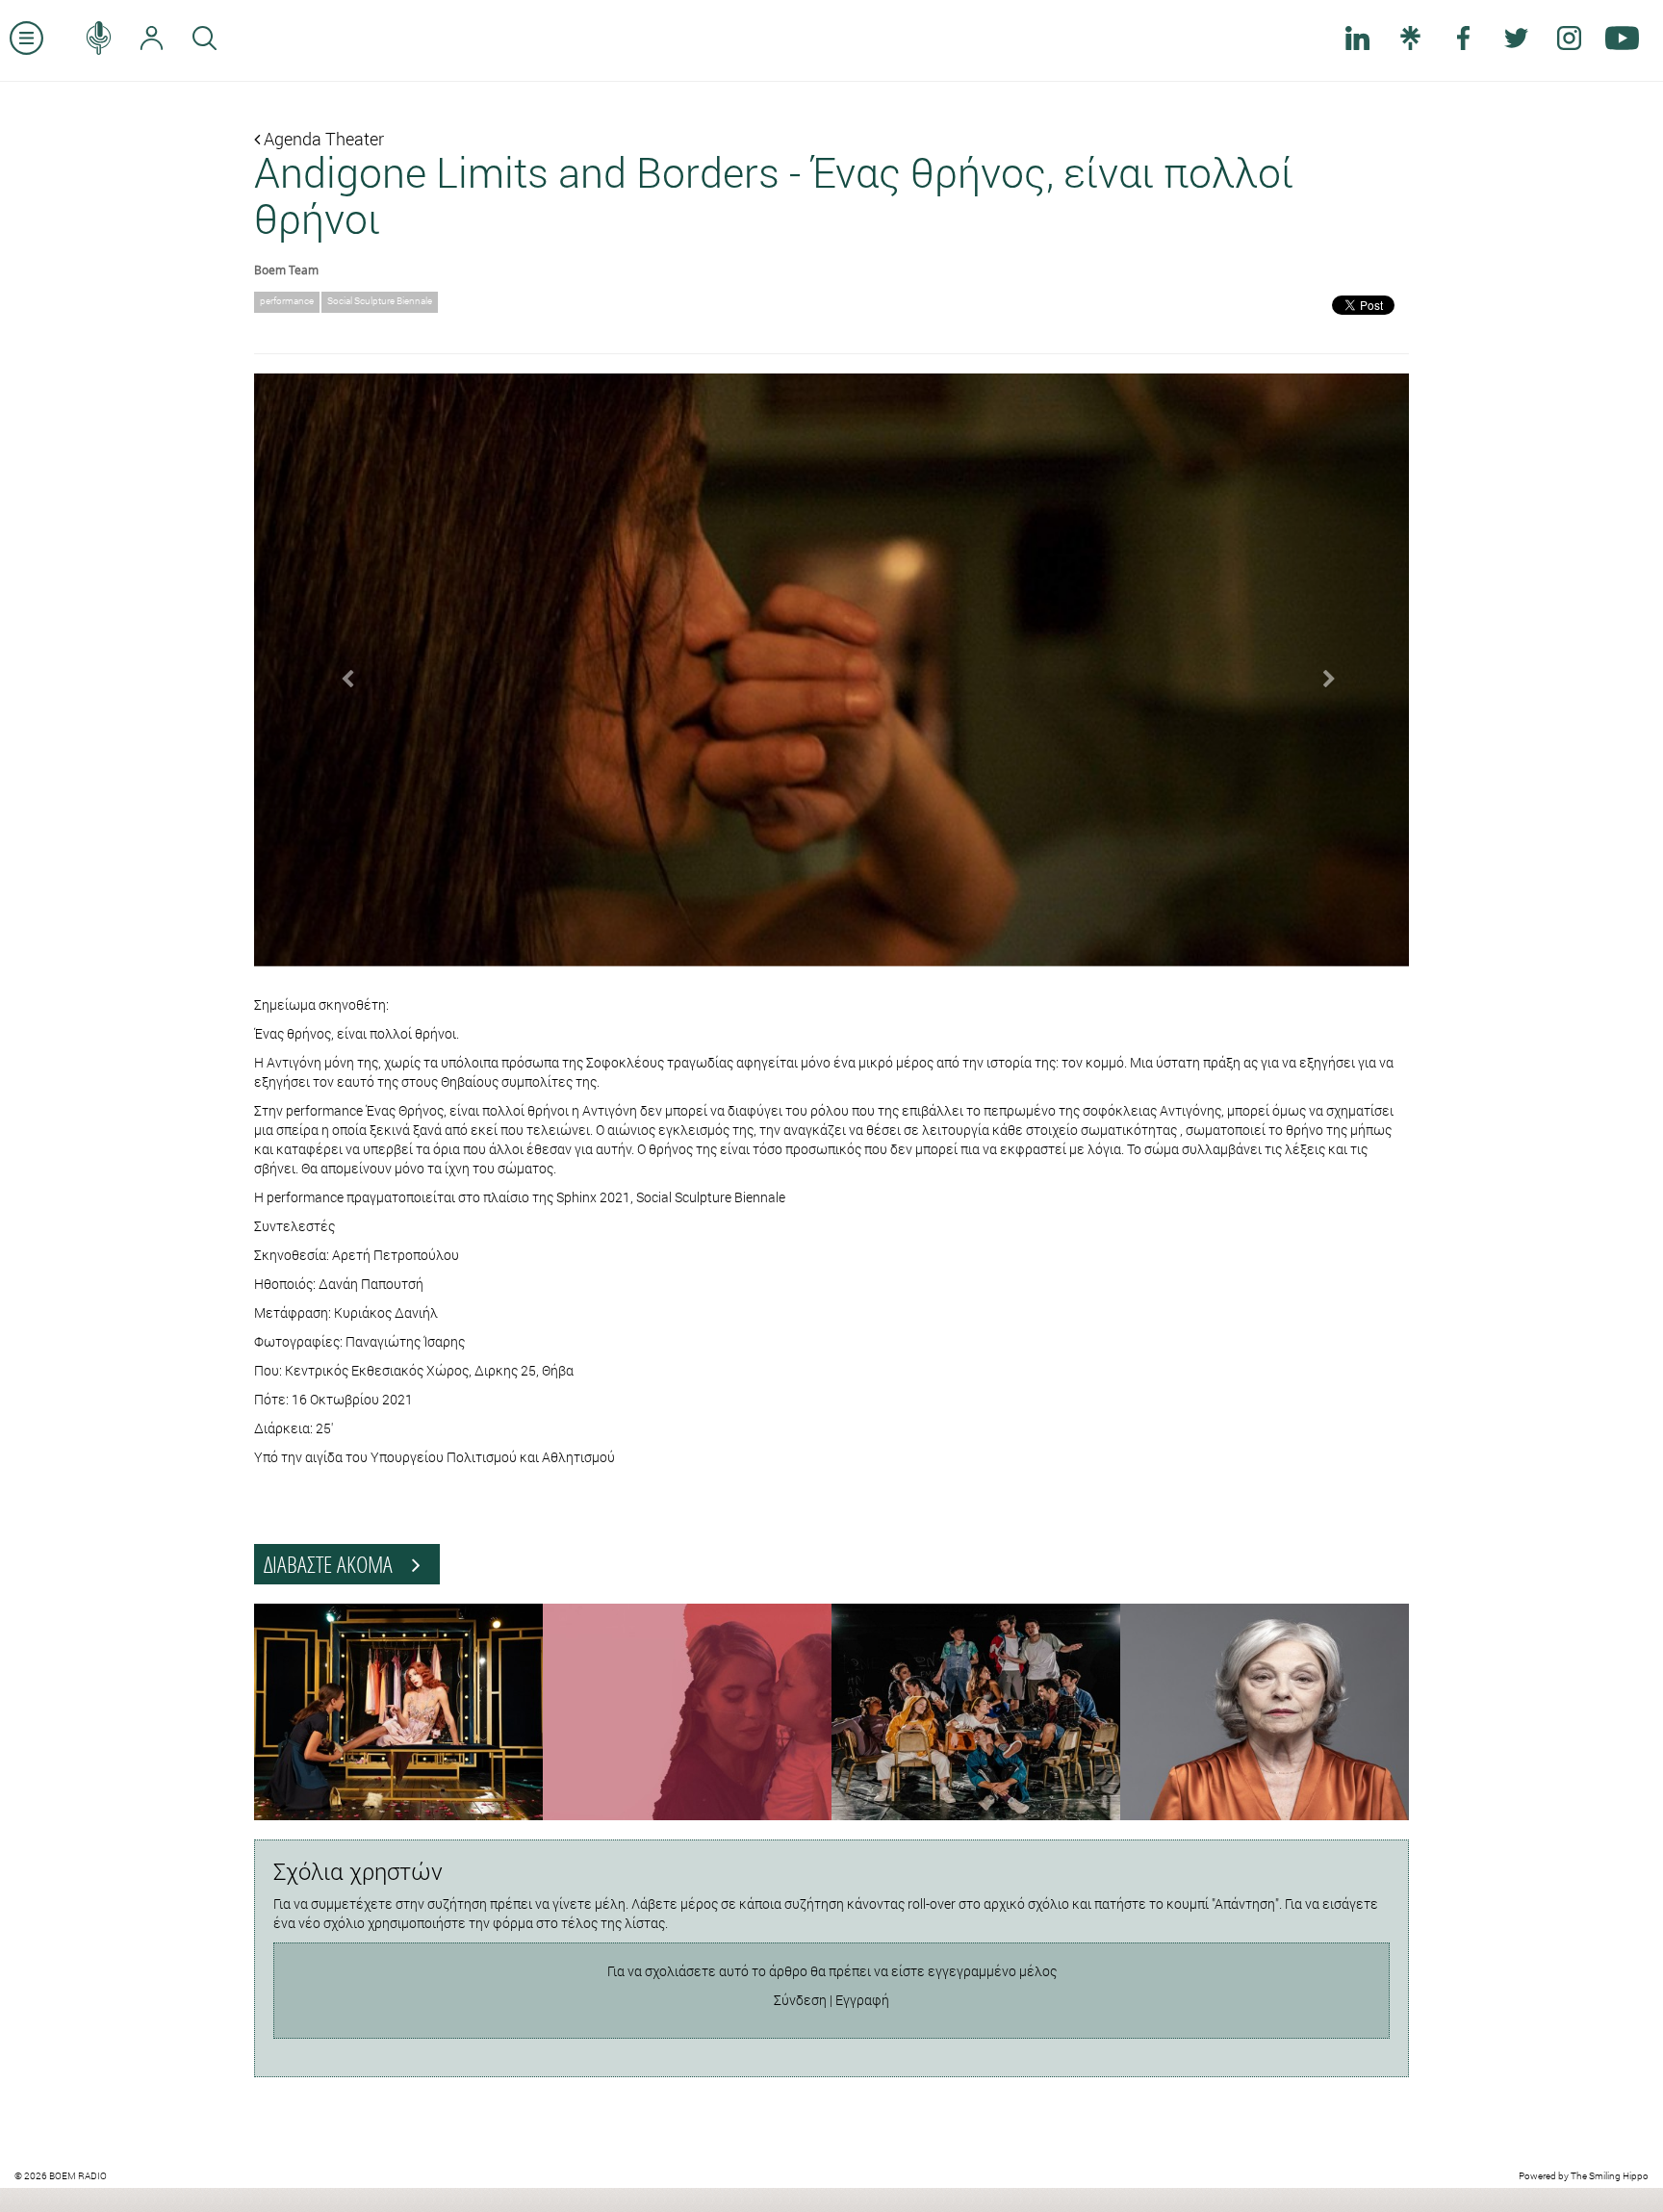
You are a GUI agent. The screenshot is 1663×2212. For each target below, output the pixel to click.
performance (287, 301)
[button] (341, 670)
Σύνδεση (800, 2000)
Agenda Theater (322, 139)
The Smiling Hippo (1610, 2176)
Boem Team (286, 270)
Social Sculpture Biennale (380, 301)
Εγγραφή (862, 2000)
